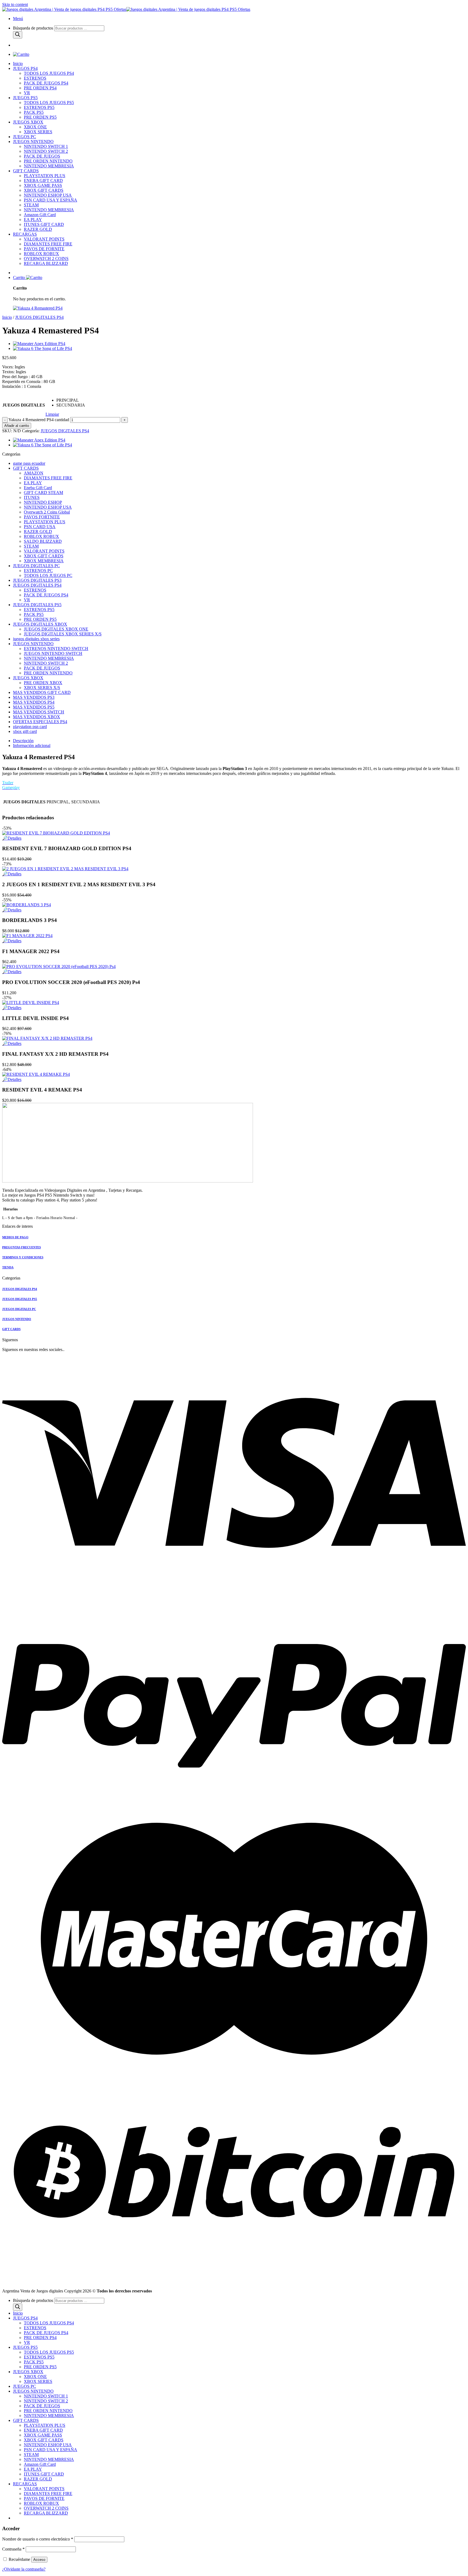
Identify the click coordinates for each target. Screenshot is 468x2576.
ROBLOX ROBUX (41, 254)
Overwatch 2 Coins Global (47, 512)
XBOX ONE (35, 127)
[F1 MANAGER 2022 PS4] (27, 936)
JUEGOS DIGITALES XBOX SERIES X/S (63, 634)
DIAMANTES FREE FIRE (48, 244)
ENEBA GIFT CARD (43, 181)
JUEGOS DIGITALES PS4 (39, 317)
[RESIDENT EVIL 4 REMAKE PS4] (36, 1074)
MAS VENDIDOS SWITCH (39, 712)
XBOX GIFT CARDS (44, 190)
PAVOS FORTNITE (42, 517)
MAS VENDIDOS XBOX (37, 717)
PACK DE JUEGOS (42, 156)
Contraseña (13, 2549)
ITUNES (32, 497)
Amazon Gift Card (40, 215)
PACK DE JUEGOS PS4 (46, 83)
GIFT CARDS (26, 171)
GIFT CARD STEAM (43, 493)
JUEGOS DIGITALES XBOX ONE (56, 629)
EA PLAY (33, 220)
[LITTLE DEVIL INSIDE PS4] (31, 1003)
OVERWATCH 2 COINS (46, 259)
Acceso (39, 2560)
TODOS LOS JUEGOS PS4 (49, 73)
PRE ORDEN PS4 (40, 88)
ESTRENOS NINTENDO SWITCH (56, 649)
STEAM (31, 205)
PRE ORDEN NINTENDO (48, 161)
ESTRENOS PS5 (39, 107)
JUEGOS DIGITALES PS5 (37, 605)
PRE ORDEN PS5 (40, 117)
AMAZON (34, 473)
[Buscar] (18, 35)
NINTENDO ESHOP (43, 502)
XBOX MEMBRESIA (44, 561)
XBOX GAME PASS (43, 185)
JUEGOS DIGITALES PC (36, 566)
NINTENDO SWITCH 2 (46, 151)
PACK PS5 (34, 112)
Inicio (18, 64)
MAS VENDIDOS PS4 (34, 702)
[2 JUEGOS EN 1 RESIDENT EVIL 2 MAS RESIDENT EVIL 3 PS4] (65, 869)
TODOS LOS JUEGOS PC (48, 575)
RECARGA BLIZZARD (46, 263)
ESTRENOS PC (38, 571)
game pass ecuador (29, 463)
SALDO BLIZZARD (43, 541)
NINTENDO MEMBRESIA (49, 166)
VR (27, 93)
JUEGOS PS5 (25, 98)
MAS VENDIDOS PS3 (34, 697)
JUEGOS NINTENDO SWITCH (53, 653)
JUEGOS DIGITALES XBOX (40, 624)
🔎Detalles (12, 838)
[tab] (239, 741)
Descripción (23, 741)
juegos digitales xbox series (36, 639)
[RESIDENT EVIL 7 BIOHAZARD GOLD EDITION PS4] (56, 833)
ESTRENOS (35, 78)
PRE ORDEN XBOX (43, 683)
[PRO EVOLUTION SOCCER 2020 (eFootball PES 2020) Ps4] (59, 967)
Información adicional (32, 745)
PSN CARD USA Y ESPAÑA (51, 200)
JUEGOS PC (25, 137)
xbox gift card (25, 731)
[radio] (71, 400)
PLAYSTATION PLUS (45, 176)
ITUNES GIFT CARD (44, 224)
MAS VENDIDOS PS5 (34, 707)
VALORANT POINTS (44, 239)
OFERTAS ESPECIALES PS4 (40, 722)
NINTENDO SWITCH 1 (46, 146)
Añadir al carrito (17, 426)
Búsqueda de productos (34, 28)
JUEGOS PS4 (25, 68)
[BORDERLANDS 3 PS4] (27, 905)
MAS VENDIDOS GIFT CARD (42, 692)
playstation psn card (30, 727)
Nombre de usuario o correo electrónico (38, 2539)
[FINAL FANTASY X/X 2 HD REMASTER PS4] (47, 1038)
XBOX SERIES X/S (42, 688)
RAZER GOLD (38, 229)
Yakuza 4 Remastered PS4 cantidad (39, 420)
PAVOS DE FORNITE (44, 249)
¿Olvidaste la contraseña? (24, 2569)
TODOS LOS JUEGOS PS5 (49, 103)
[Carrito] (21, 54)
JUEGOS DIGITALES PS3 (37, 580)
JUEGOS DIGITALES (24, 405)
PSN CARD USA (40, 527)
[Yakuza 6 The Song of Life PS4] (43, 348)
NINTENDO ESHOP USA (48, 195)
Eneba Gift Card (38, 488)
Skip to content (15, 4)
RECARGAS (25, 234)
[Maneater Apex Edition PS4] (39, 344)
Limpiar (52, 414)
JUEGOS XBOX (28, 122)
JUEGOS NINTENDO (33, 142)
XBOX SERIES (38, 132)
